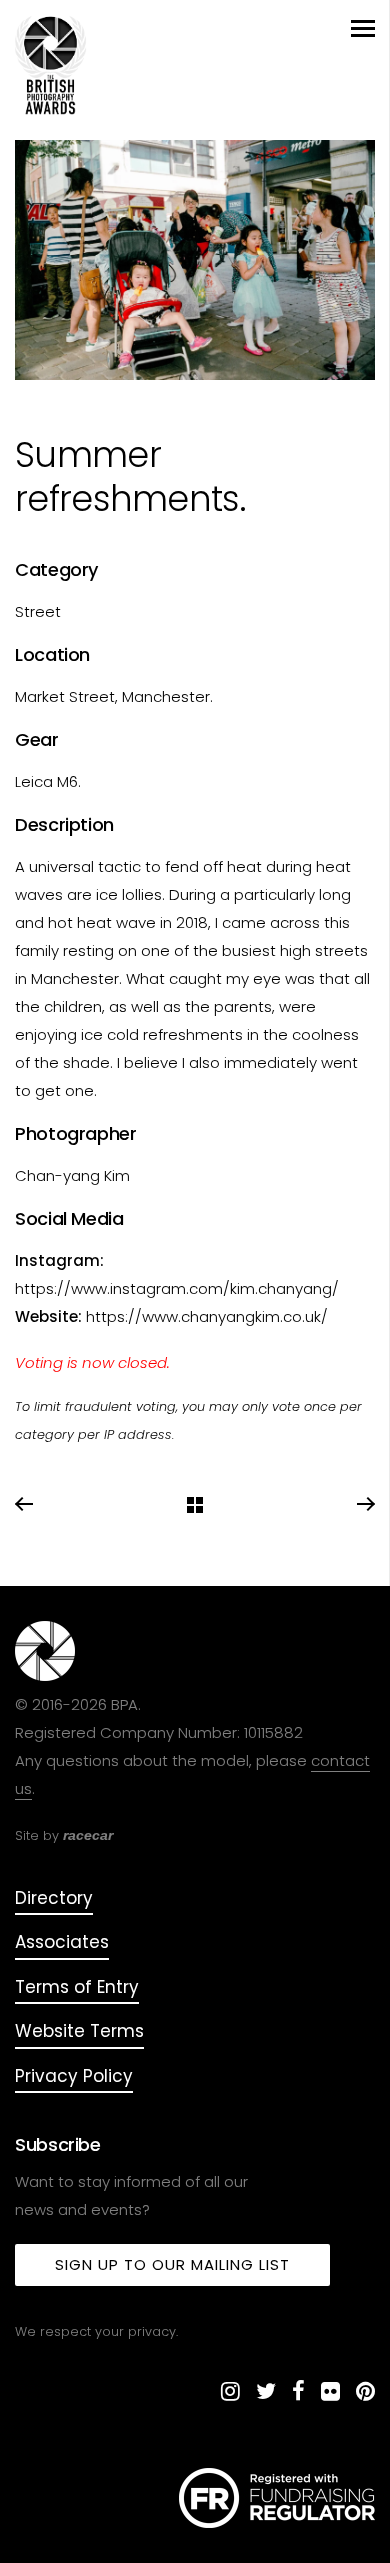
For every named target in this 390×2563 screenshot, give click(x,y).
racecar (88, 1835)
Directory (54, 1898)
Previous (25, 1505)
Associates (62, 1942)
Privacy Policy (74, 2076)
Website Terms (79, 2031)
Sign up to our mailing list (172, 2264)
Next (365, 1505)
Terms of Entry (77, 1987)
